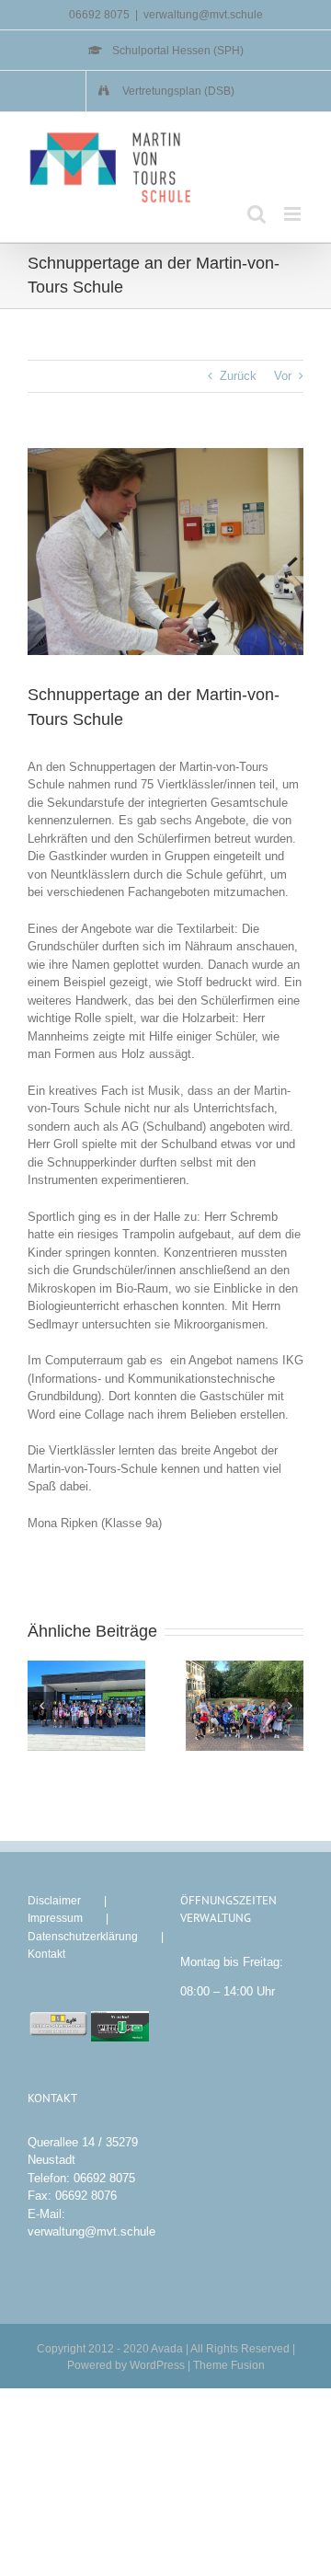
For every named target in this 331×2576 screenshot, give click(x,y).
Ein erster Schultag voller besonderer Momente (229, 1706)
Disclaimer (54, 1901)
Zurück (238, 376)
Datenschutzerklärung (83, 1937)
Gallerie (103, 1706)
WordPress (157, 2365)
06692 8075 (104, 2178)
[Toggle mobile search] (257, 214)
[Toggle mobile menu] (294, 214)
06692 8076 (86, 2196)
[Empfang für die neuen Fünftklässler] (86, 1706)
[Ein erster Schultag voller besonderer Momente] (245, 1706)
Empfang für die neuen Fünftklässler (71, 1706)
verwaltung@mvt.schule (203, 15)
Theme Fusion (229, 2365)
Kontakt (46, 1954)
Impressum (55, 1918)
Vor (283, 376)
